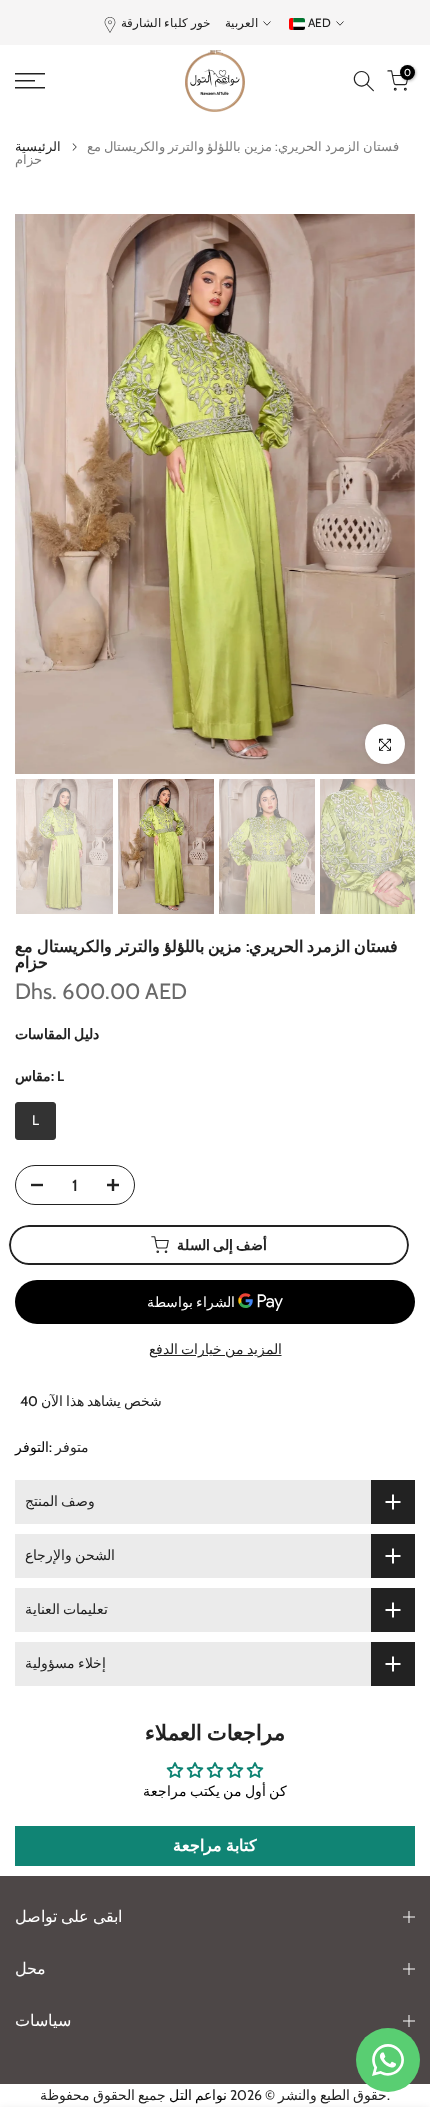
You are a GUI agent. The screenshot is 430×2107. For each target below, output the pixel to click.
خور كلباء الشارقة (165, 22)
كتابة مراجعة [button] (215, 1845)
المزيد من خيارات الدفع (215, 1349)
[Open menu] (59, 81)
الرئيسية (38, 146)
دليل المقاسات (57, 1034)
